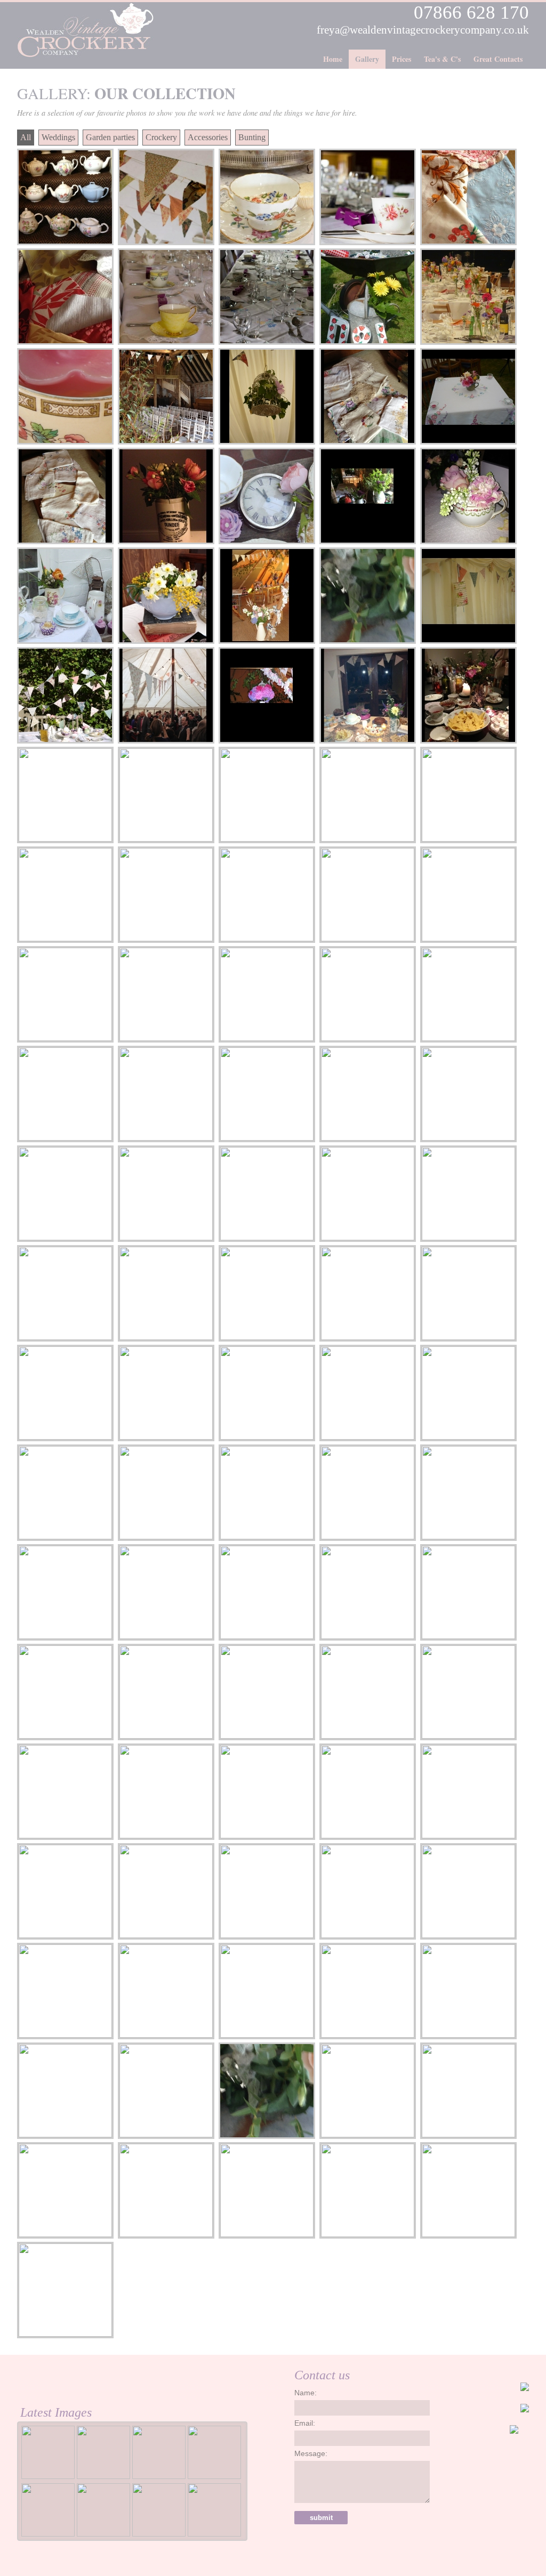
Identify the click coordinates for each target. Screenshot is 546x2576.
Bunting (252, 137)
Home (333, 59)
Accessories (208, 137)
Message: (311, 2453)
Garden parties (110, 137)
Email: (305, 2423)
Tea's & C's (442, 59)
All (26, 137)
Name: (306, 2393)
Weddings (58, 137)
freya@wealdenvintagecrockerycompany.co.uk (423, 30)
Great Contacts (498, 59)
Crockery (161, 137)
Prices (402, 59)
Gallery (367, 59)
